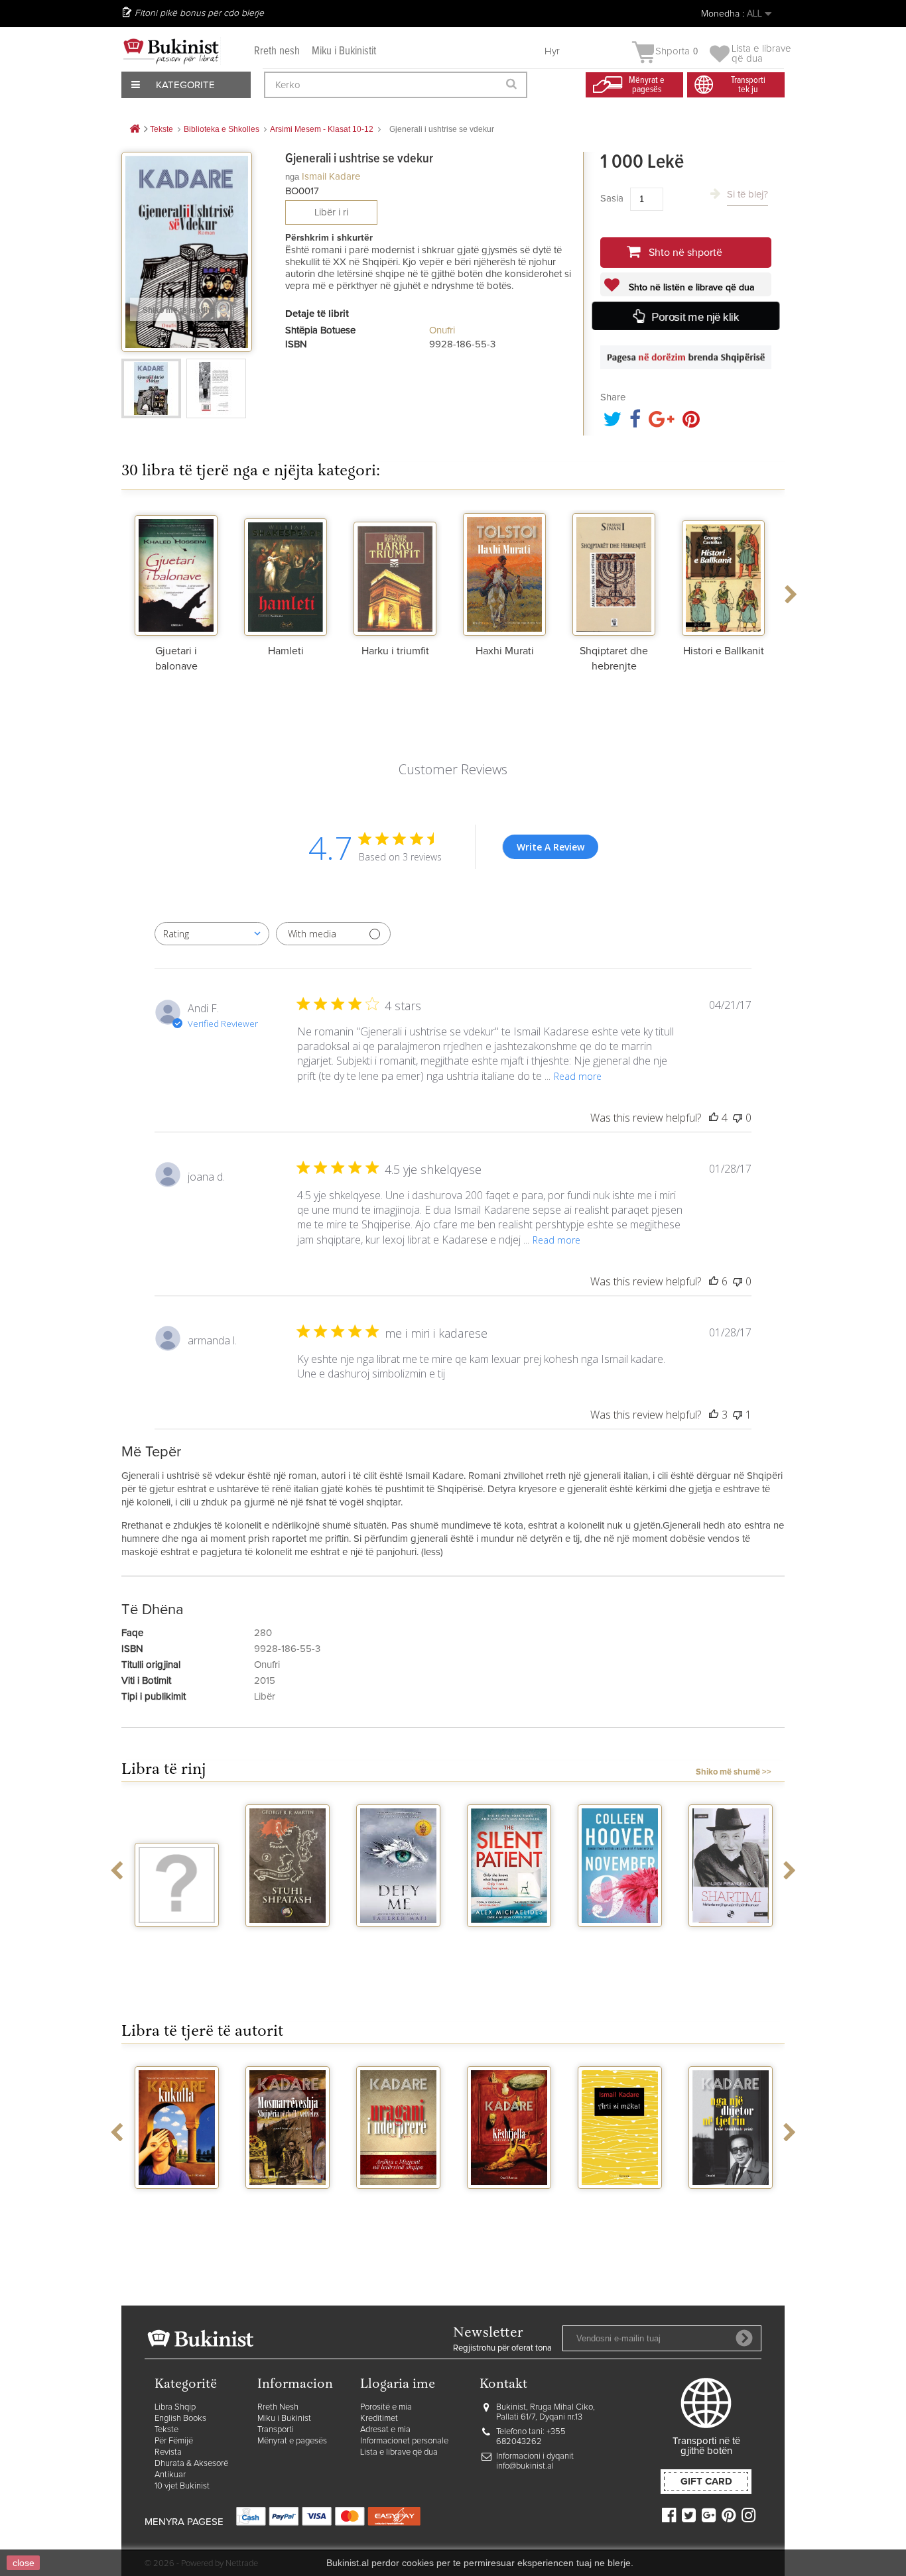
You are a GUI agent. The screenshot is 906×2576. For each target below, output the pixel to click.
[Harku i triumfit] (395, 573)
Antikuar (170, 2475)
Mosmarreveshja (288, 2201)
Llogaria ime (398, 2385)
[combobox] (212, 934)
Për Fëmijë (174, 2441)
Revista (168, 2452)
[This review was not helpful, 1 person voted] (738, 1415)
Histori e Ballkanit (724, 651)
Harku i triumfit (395, 651)
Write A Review (550, 847)
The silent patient (509, 1944)
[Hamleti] (286, 573)
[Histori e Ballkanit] (723, 573)
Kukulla (177, 2201)
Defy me (398, 1939)
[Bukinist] (171, 51)
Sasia (612, 199)
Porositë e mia (386, 2407)
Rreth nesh (277, 51)
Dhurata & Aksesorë (191, 2464)
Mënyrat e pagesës (292, 2441)
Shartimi (731, 1939)
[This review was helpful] (714, 1118)
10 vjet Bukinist (182, 2486)
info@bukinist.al (525, 2466)
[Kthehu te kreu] (135, 130)
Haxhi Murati (505, 651)
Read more (578, 1076)
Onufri (442, 330)
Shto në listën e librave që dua (690, 288)
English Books (180, 2419)
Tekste (166, 2430)
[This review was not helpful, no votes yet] (738, 1118)
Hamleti (286, 651)
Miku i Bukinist (284, 2419)
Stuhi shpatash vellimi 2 (288, 1944)
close (24, 2563)
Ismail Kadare (331, 177)
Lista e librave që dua (399, 2452)
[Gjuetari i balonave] (176, 573)
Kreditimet (379, 2419)
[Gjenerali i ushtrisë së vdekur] (151, 388)
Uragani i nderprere (398, 2206)
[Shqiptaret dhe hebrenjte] (614, 573)
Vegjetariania (177, 1939)
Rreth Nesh (278, 2407)
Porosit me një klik (694, 317)
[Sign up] (744, 2338)
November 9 (620, 1939)
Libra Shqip (175, 2407)
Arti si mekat (620, 2201)
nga (292, 177)
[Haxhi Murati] (504, 573)
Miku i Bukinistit (344, 51)
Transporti (276, 2430)
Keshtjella (509, 2201)
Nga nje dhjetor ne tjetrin (731, 2206)
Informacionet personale (404, 2441)
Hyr (552, 51)
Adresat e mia (385, 2430)
